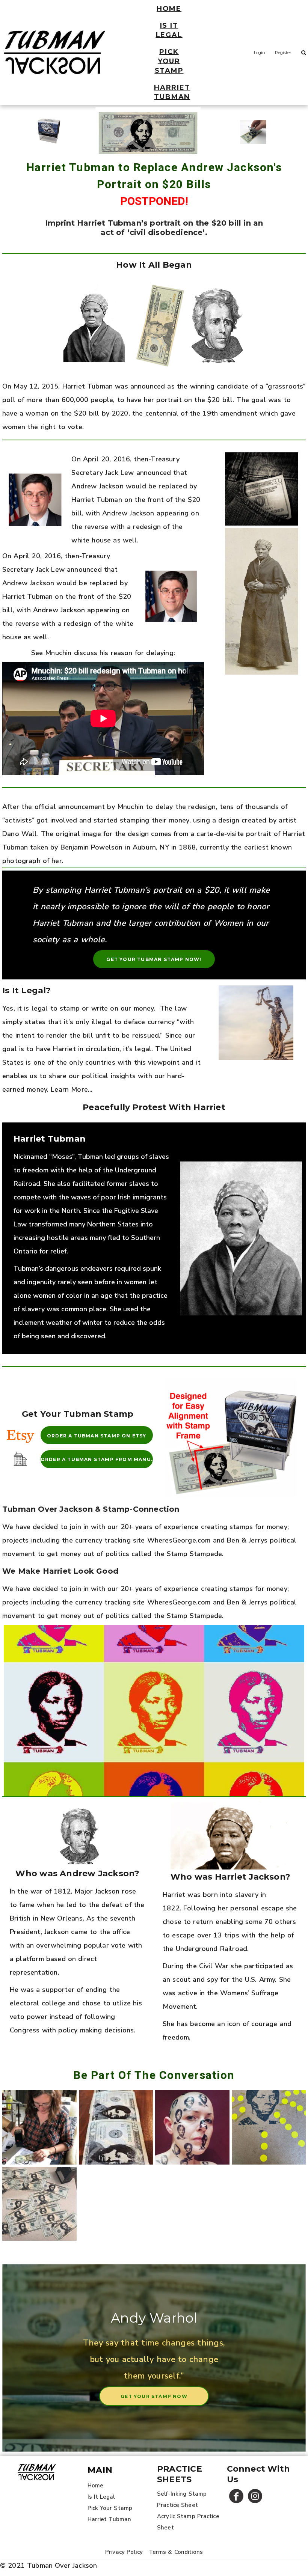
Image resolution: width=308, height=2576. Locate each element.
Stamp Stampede (194, 1554)
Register (283, 53)
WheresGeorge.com (179, 1540)
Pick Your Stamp (110, 2508)
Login (260, 53)
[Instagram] (255, 2496)
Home (96, 2486)
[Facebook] (236, 2496)
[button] (20, 1435)
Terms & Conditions (176, 2552)
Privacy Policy (124, 2552)
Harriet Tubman (109, 2519)
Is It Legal (101, 2497)
